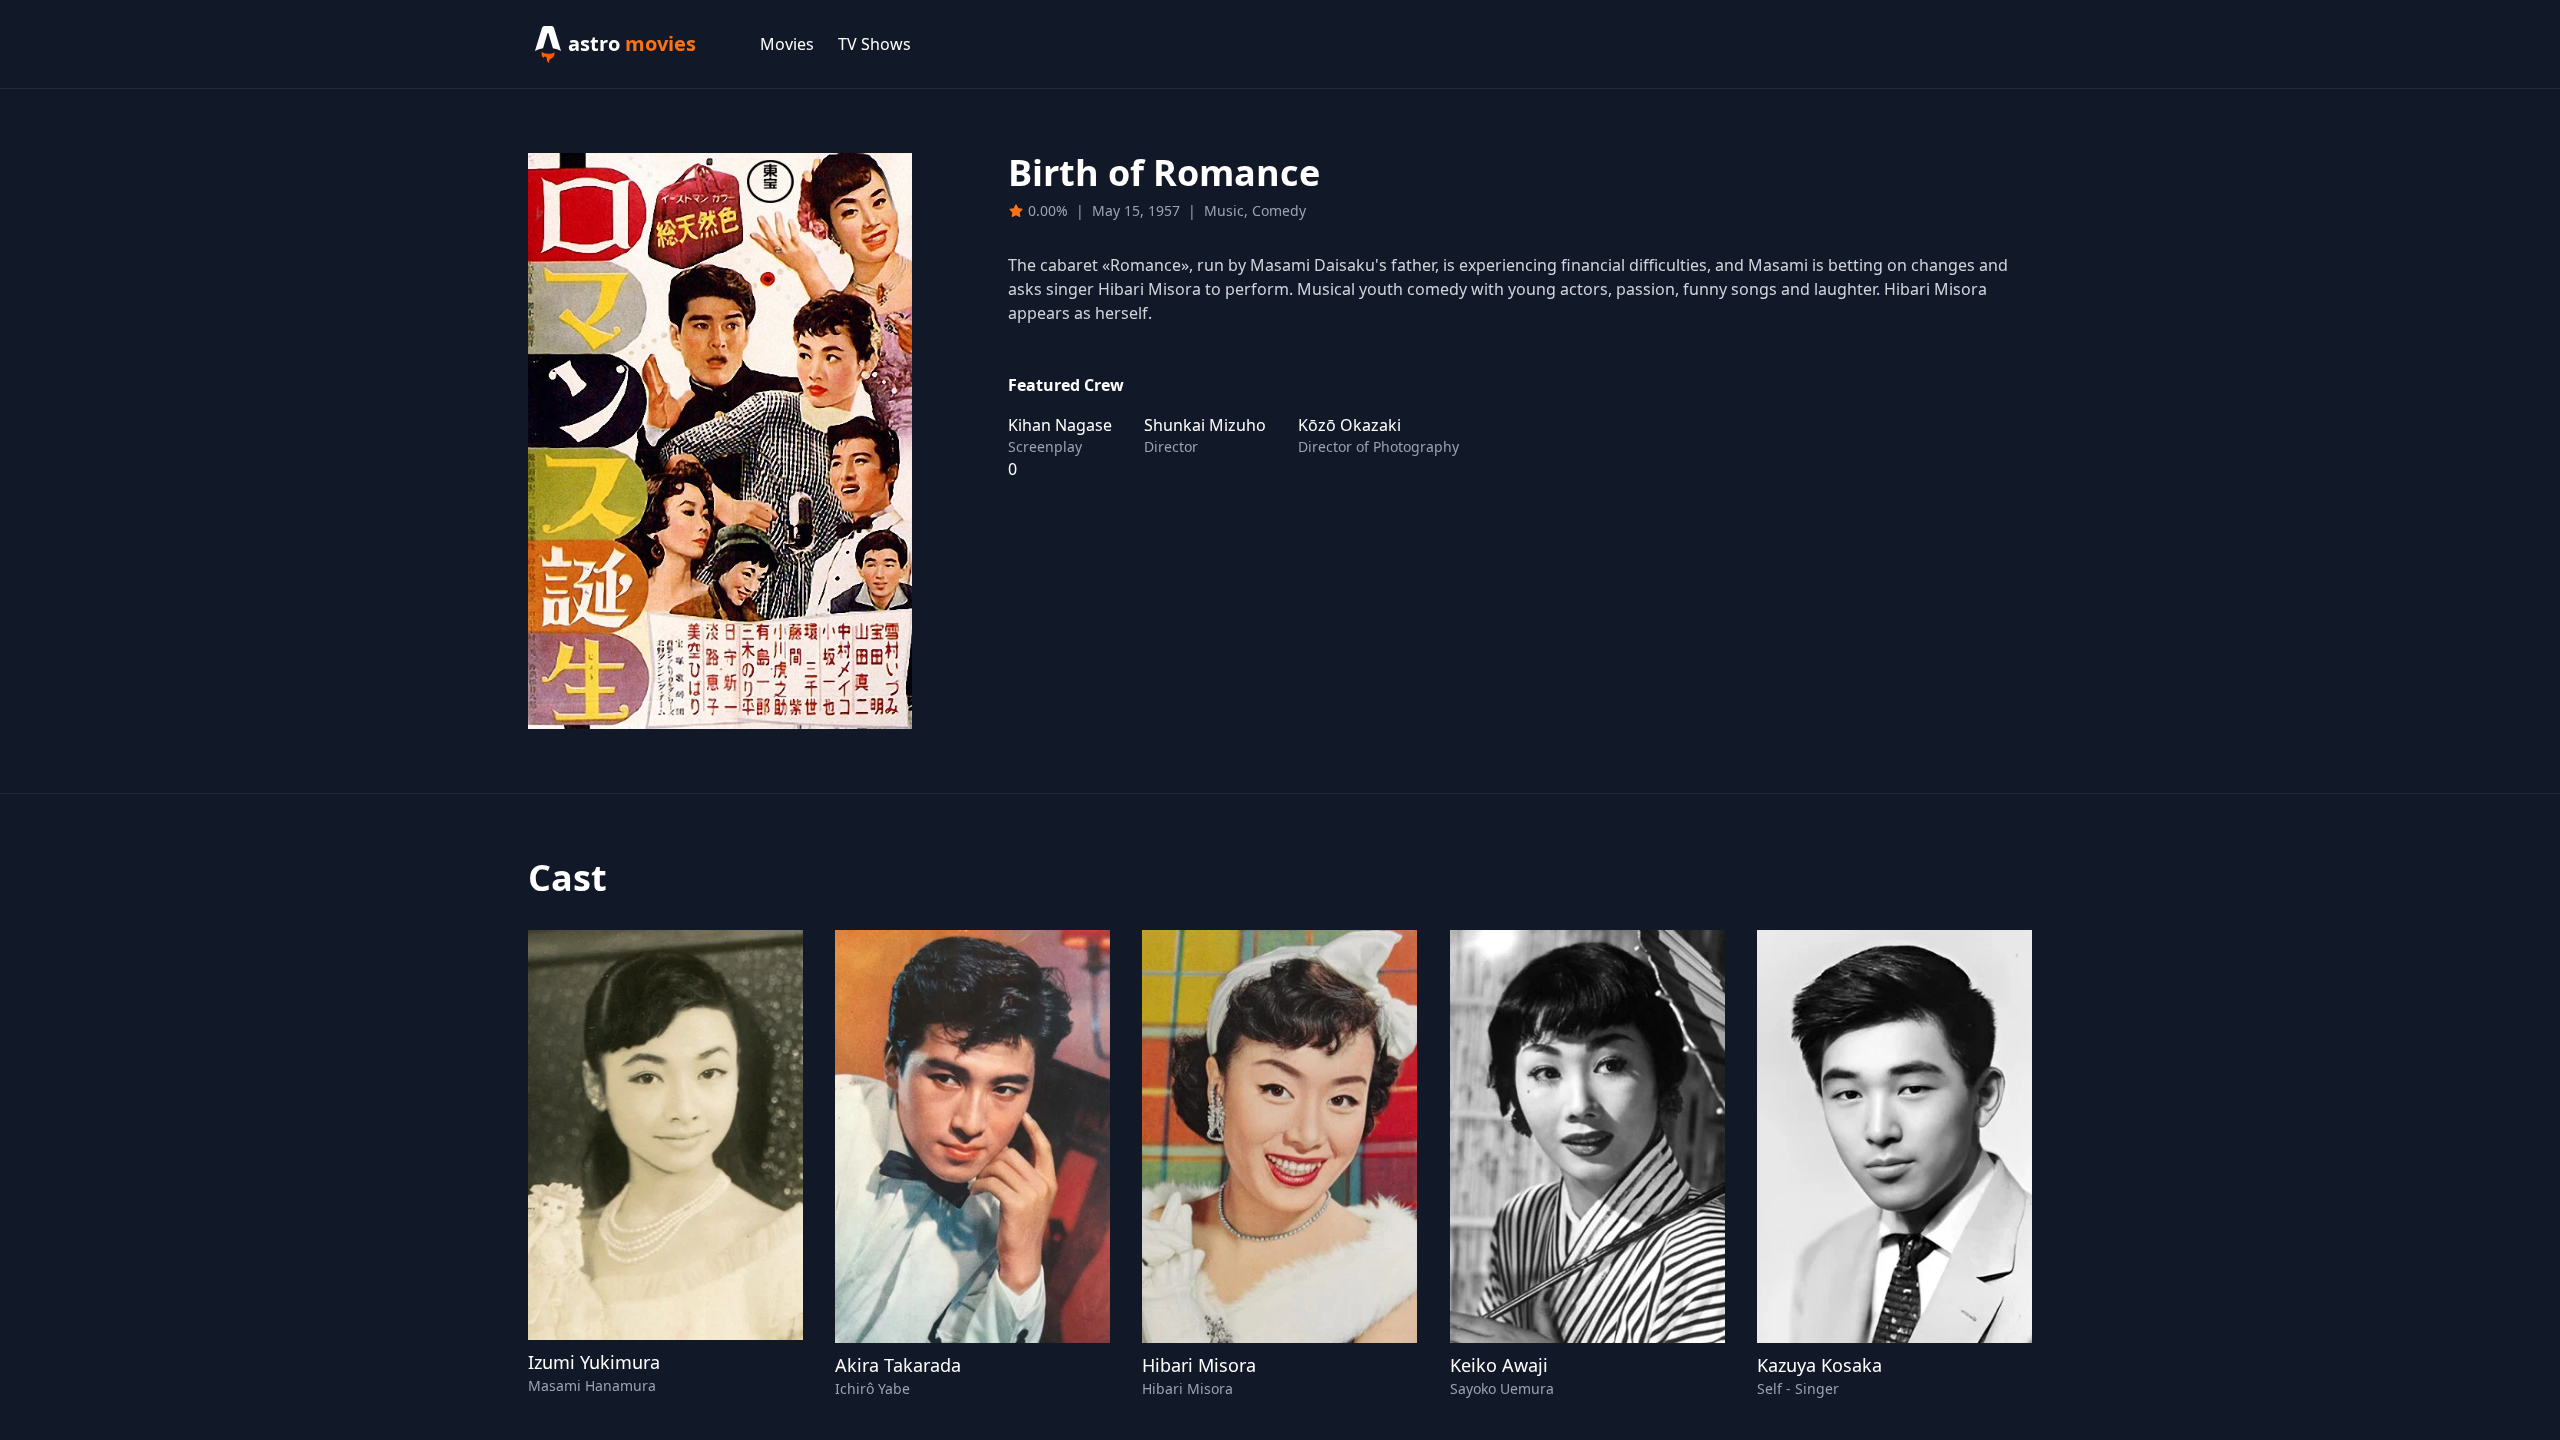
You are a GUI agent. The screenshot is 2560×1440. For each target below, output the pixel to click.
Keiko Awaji (1499, 1365)
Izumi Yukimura (594, 1362)
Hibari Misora (1199, 1365)
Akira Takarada (898, 1365)
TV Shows (874, 44)
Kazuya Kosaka (1819, 1365)
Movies (787, 44)
